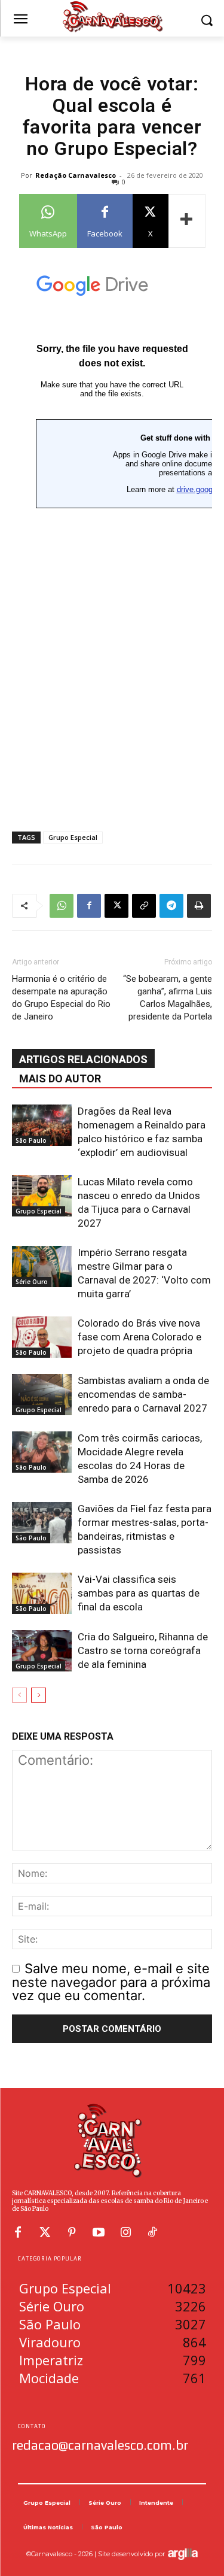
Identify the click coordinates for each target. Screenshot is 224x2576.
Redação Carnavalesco (76, 175)
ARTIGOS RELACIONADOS (83, 1059)
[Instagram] (125, 2232)
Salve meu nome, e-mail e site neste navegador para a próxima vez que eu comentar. (111, 1982)
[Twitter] (45, 2232)
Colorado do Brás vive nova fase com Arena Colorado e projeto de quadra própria (139, 1337)
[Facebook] (89, 906)
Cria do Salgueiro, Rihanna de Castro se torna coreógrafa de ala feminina (143, 1650)
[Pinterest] (72, 2232)
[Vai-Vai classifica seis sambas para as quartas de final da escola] (42, 1593)
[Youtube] (99, 2232)
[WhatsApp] (62, 906)
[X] (116, 906)
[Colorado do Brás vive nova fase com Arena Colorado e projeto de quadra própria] (42, 1337)
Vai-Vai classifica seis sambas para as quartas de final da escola (139, 1593)
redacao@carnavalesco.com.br (100, 2445)
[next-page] (39, 1695)
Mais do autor (60, 1078)
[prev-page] (19, 1695)
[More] (187, 221)
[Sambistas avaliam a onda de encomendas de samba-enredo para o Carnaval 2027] (42, 1395)
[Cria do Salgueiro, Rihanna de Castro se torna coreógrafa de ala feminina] (42, 1651)
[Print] (199, 906)
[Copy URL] (144, 906)
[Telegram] (171, 906)
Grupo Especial (73, 837)
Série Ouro (32, 1282)
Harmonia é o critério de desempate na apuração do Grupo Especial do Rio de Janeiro (61, 998)
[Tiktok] (152, 2232)
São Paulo (31, 1140)
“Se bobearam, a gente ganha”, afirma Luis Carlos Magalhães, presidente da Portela (168, 998)
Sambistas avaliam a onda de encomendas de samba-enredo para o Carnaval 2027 (143, 1394)
